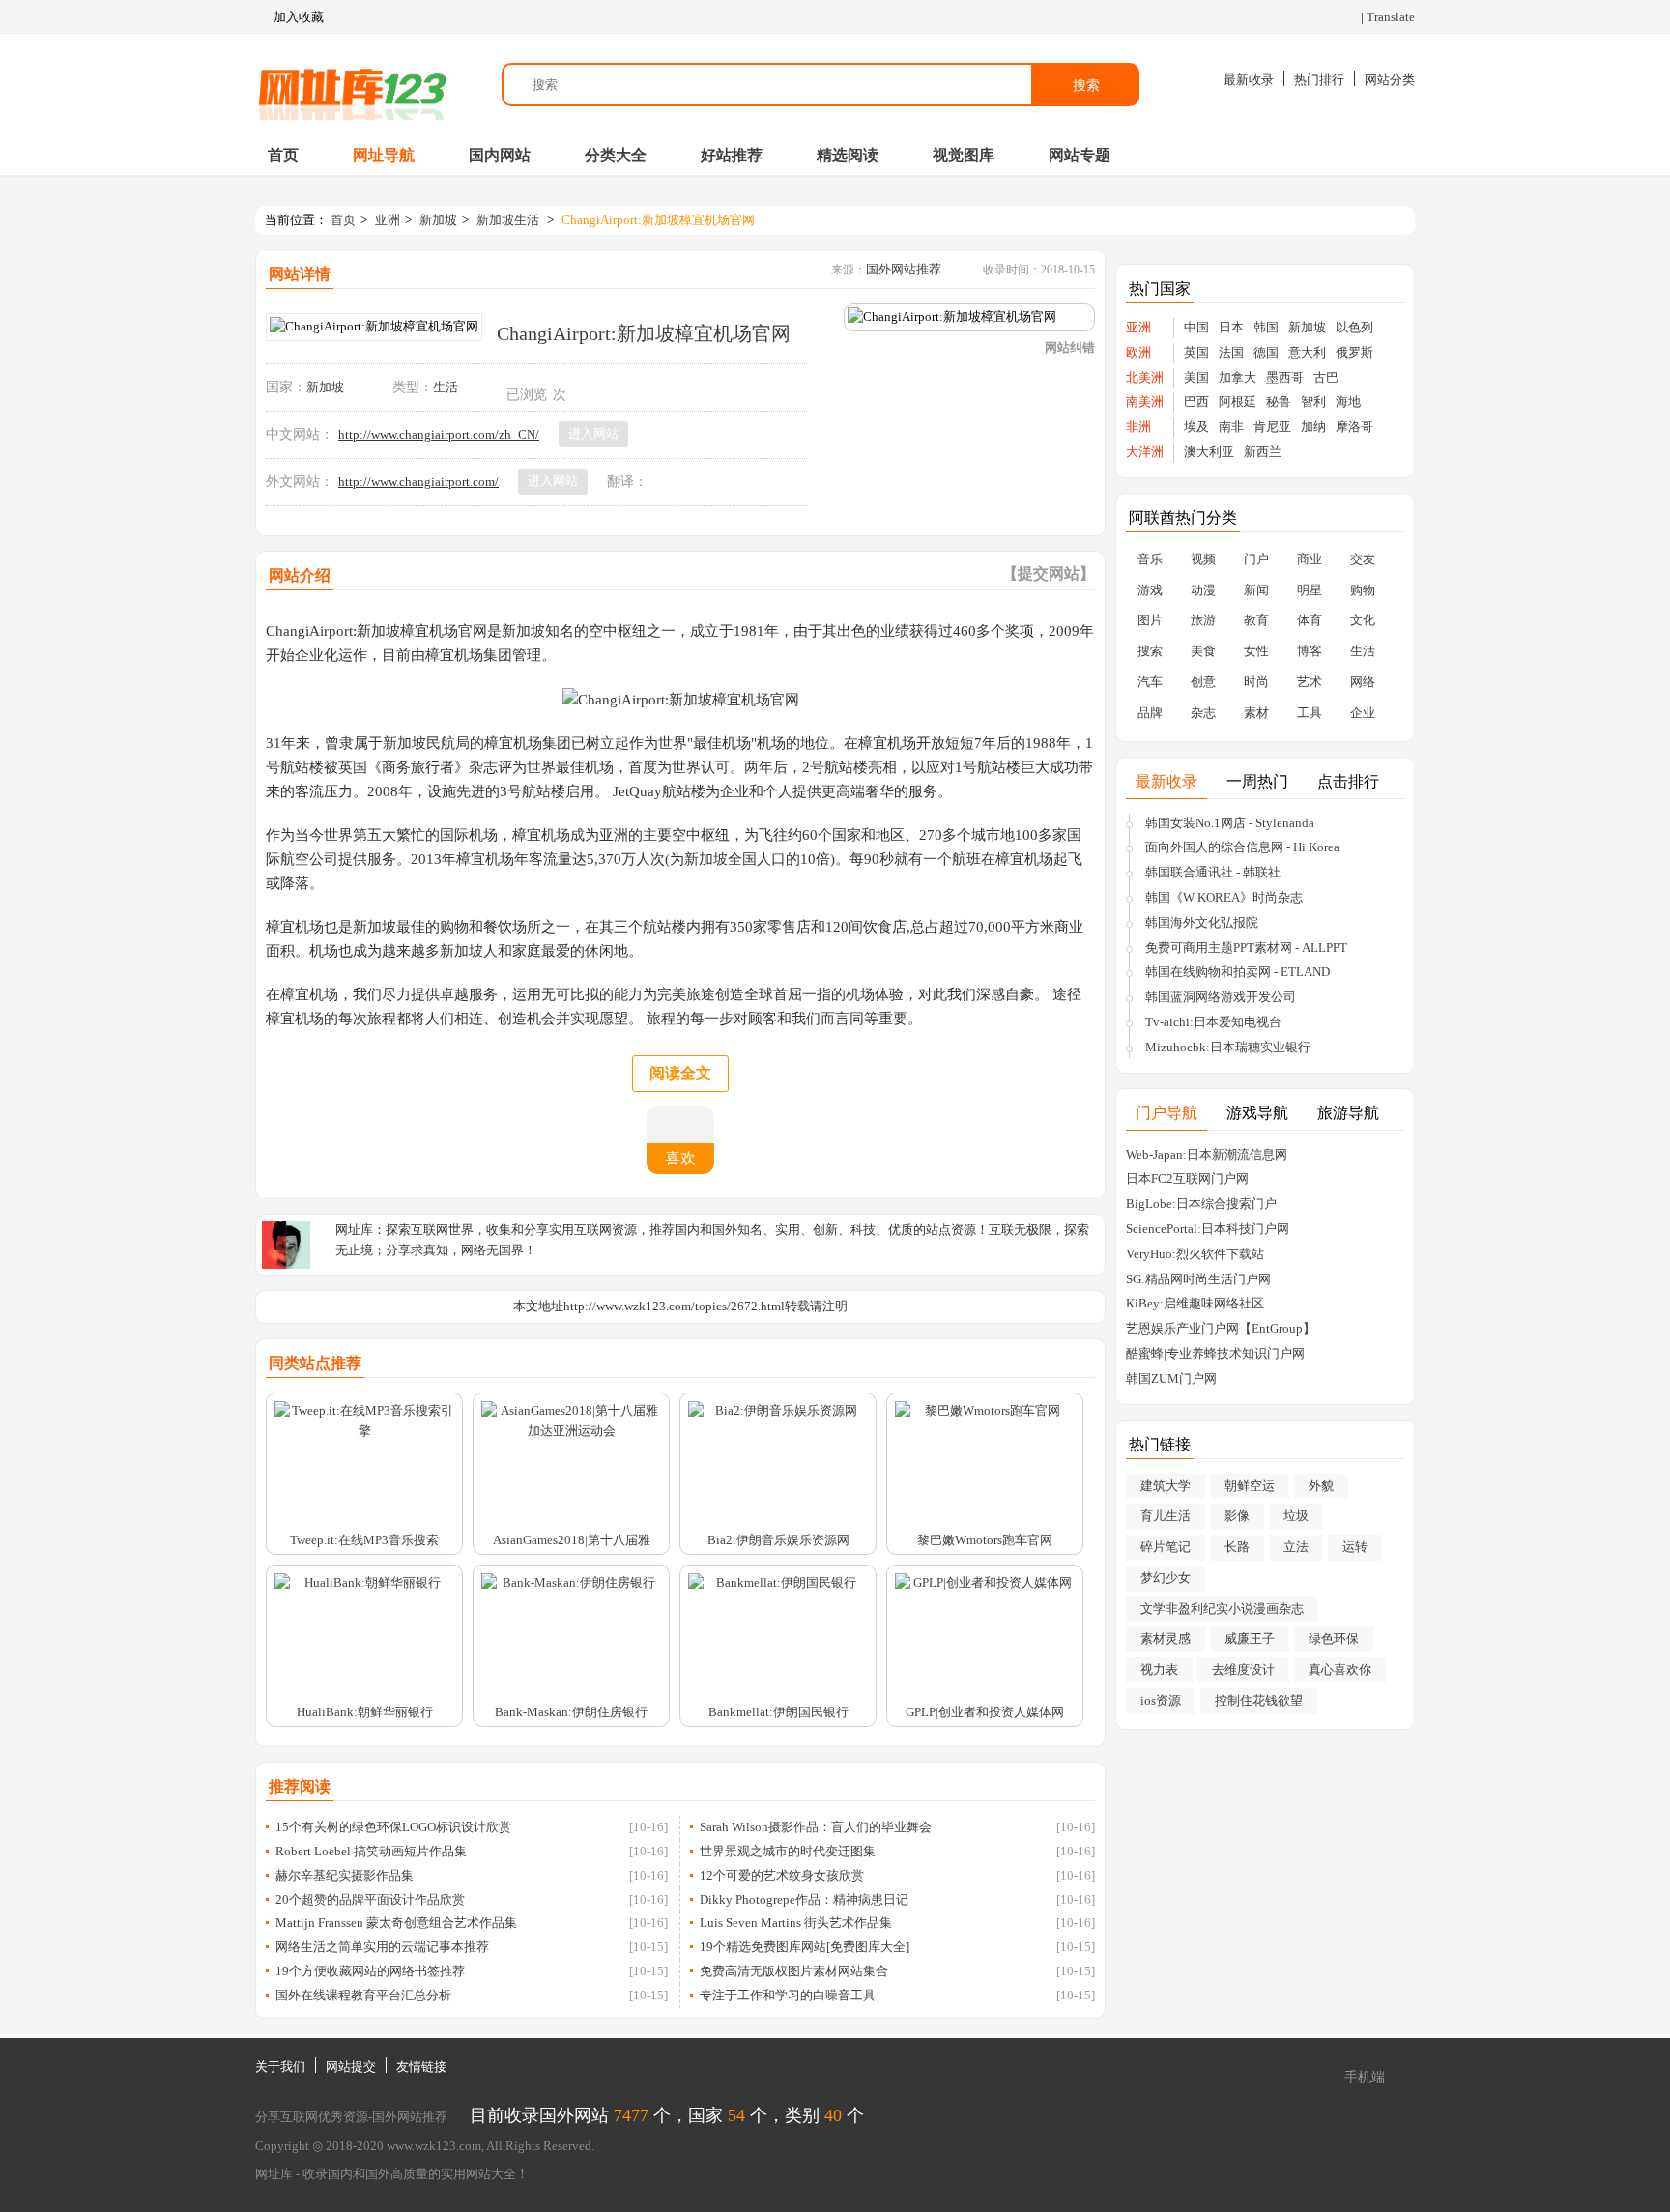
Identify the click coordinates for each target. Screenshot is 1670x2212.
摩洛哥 (1354, 427)
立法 (1296, 1547)
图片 (1150, 620)
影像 (1237, 1516)
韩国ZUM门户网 (1171, 1379)
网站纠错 (1070, 347)
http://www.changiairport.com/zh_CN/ (439, 434)
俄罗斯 (1354, 352)
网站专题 (1080, 155)
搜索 (1086, 85)
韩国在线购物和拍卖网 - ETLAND (1238, 972)
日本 (1231, 327)
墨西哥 (1285, 377)
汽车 (1150, 682)
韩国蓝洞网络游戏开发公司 (1221, 997)
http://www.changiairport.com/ (418, 482)
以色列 (1354, 327)
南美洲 (1145, 402)
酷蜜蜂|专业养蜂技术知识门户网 (1215, 1353)
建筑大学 (1166, 1486)
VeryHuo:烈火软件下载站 (1195, 1254)
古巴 (1326, 377)
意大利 (1307, 352)
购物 (1363, 590)
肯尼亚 (1272, 427)
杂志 (1203, 713)
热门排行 (1319, 80)
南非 (1231, 427)
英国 (1196, 352)
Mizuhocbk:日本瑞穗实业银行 (1228, 1047)
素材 (1256, 713)
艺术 (1310, 682)
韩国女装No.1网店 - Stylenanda (1230, 823)
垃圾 (1296, 1516)
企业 (1363, 713)
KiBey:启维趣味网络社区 (1195, 1303)
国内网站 (500, 155)
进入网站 (593, 433)
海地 (1348, 402)
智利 (1313, 402)
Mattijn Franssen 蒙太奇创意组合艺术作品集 (396, 1923)
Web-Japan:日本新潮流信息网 (1207, 1154)
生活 (446, 387)
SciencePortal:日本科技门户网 (1208, 1229)
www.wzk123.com (434, 2146)
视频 (1203, 559)
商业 (1310, 559)
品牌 (1150, 713)
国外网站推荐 (904, 269)
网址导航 (384, 155)
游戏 (1150, 590)
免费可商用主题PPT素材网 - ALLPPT (1246, 948)
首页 (283, 155)
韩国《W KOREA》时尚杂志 (1224, 897)
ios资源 (1161, 1700)
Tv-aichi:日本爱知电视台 (1213, 1022)
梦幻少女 (1166, 1578)
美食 (1203, 651)
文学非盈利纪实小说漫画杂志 (1222, 1609)
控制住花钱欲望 (1259, 1700)
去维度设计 (1243, 1669)
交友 (1363, 559)
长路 (1237, 1547)
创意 (1203, 682)
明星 (1310, 590)
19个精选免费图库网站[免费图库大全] (805, 1947)
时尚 (1256, 682)
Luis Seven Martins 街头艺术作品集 (796, 1923)
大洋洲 (1145, 452)
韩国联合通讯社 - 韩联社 (1213, 872)
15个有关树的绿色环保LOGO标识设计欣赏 (393, 1827)
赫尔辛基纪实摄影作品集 (345, 1875)
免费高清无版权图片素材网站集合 (794, 1971)
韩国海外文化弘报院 (1202, 922)
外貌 (1321, 1486)
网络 (1363, 682)
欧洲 (1138, 352)
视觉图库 (964, 155)
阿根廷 (1238, 402)
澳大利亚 (1209, 452)
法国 (1231, 352)
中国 (1196, 327)
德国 (1266, 352)
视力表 (1159, 1669)
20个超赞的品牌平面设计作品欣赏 (370, 1899)
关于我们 (280, 2067)
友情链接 (421, 2067)
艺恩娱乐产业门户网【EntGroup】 (1221, 1328)
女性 (1256, 651)
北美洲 (1145, 377)
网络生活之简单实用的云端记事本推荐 (382, 1947)
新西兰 (1263, 452)
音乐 (1150, 559)
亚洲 (388, 220)
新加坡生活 (508, 220)
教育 (1256, 620)
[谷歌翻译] (661, 482)
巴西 (1196, 402)
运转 (1355, 1547)
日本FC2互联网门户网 (1187, 1178)
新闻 (1256, 590)
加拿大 (1238, 377)
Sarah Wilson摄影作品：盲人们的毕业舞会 (816, 1827)
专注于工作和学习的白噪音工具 (788, 1995)
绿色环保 (1334, 1638)
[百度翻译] (683, 482)
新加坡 (438, 220)
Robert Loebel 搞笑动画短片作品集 (371, 1851)
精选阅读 (848, 155)
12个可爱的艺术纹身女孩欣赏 (782, 1875)
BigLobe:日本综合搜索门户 (1201, 1204)
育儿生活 (1166, 1516)
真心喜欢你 (1340, 1669)
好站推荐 (732, 155)
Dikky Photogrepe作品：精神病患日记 (804, 1899)
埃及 (1196, 427)
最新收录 (1249, 80)
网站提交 (351, 2067)
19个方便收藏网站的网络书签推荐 (370, 1971)
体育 (1310, 620)
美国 (1196, 377)
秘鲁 (1279, 402)
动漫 (1203, 590)
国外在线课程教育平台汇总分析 (363, 1995)
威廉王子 (1250, 1638)
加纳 (1313, 427)
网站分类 (1390, 80)
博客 (1310, 651)
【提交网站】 (1049, 574)
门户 (1256, 559)
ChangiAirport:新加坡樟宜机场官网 (658, 220)
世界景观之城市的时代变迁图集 (788, 1851)
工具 (1310, 713)
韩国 (1266, 327)
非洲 (1138, 427)
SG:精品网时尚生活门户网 (1198, 1279)
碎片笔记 (1166, 1547)
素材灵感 (1166, 1638)
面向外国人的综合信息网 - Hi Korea (1242, 847)
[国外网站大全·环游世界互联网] (352, 85)
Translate (1391, 17)
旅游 (1203, 620)
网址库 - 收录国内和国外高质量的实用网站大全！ (392, 2174)
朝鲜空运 (1250, 1486)
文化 (1363, 620)
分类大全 (616, 155)
